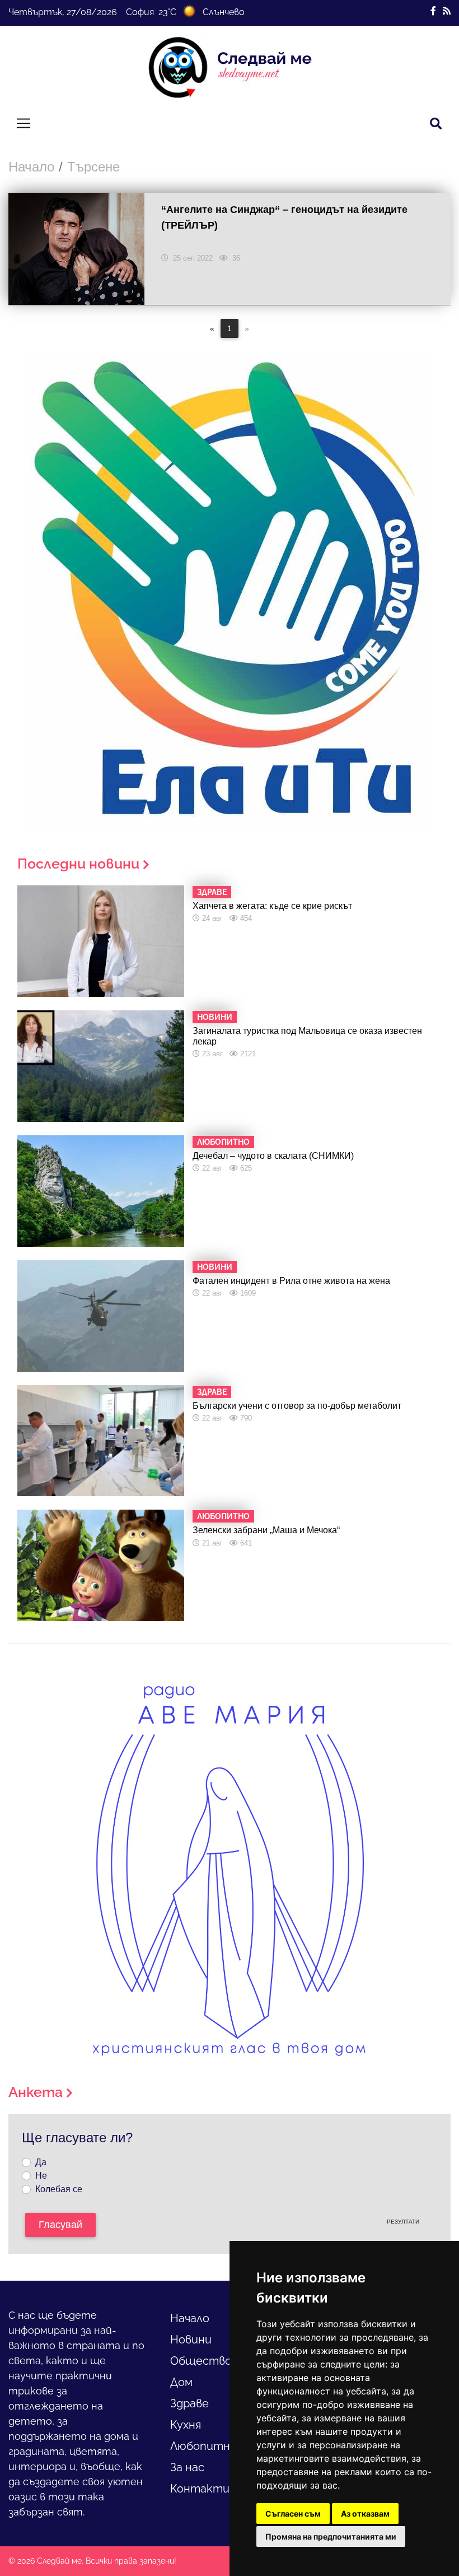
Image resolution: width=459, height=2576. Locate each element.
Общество (201, 2361)
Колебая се (59, 2189)
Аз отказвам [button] (365, 2514)
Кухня (186, 2425)
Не (41, 2176)
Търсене (93, 167)
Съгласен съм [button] (293, 2514)
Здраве (189, 2403)
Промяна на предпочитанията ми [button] (331, 2536)
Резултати (403, 2222)
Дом (181, 2382)
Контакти (200, 2489)
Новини (191, 2340)
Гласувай (60, 2225)
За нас (187, 2467)
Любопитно (203, 2446)
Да (41, 2162)
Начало (31, 167)
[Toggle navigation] (24, 123)
